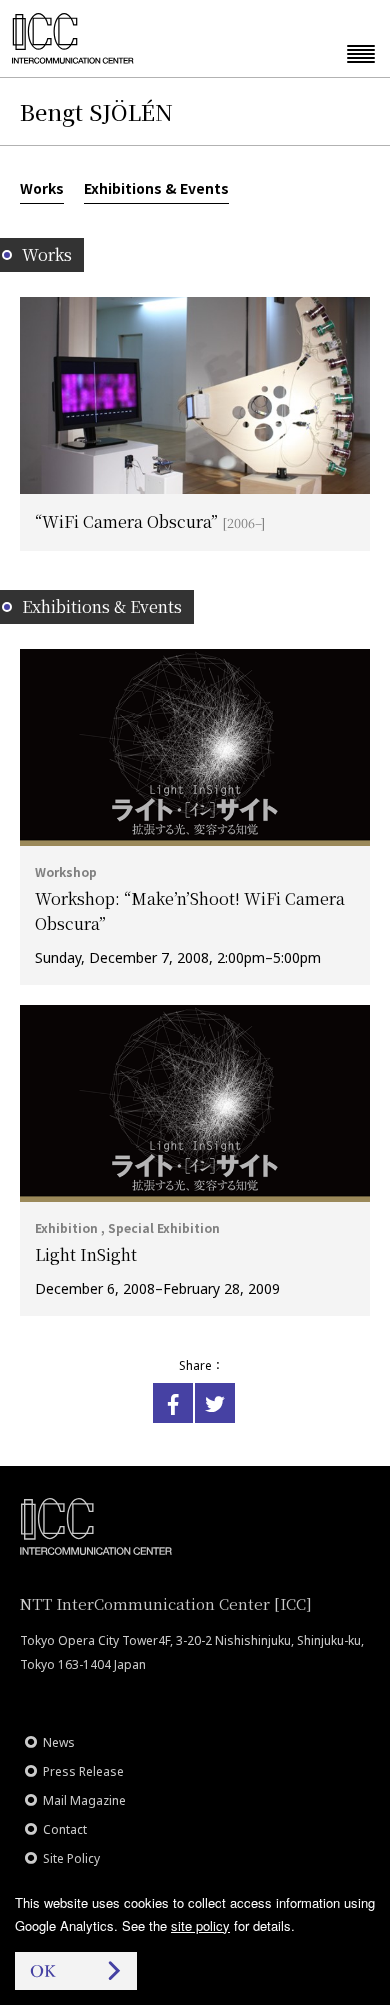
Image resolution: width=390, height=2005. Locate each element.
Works (42, 188)
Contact (65, 1829)
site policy (200, 1925)
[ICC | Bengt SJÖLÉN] (173, 1403)
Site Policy (71, 1858)
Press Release (83, 1771)
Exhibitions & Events (156, 188)
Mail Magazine (84, 1800)
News (59, 1742)
